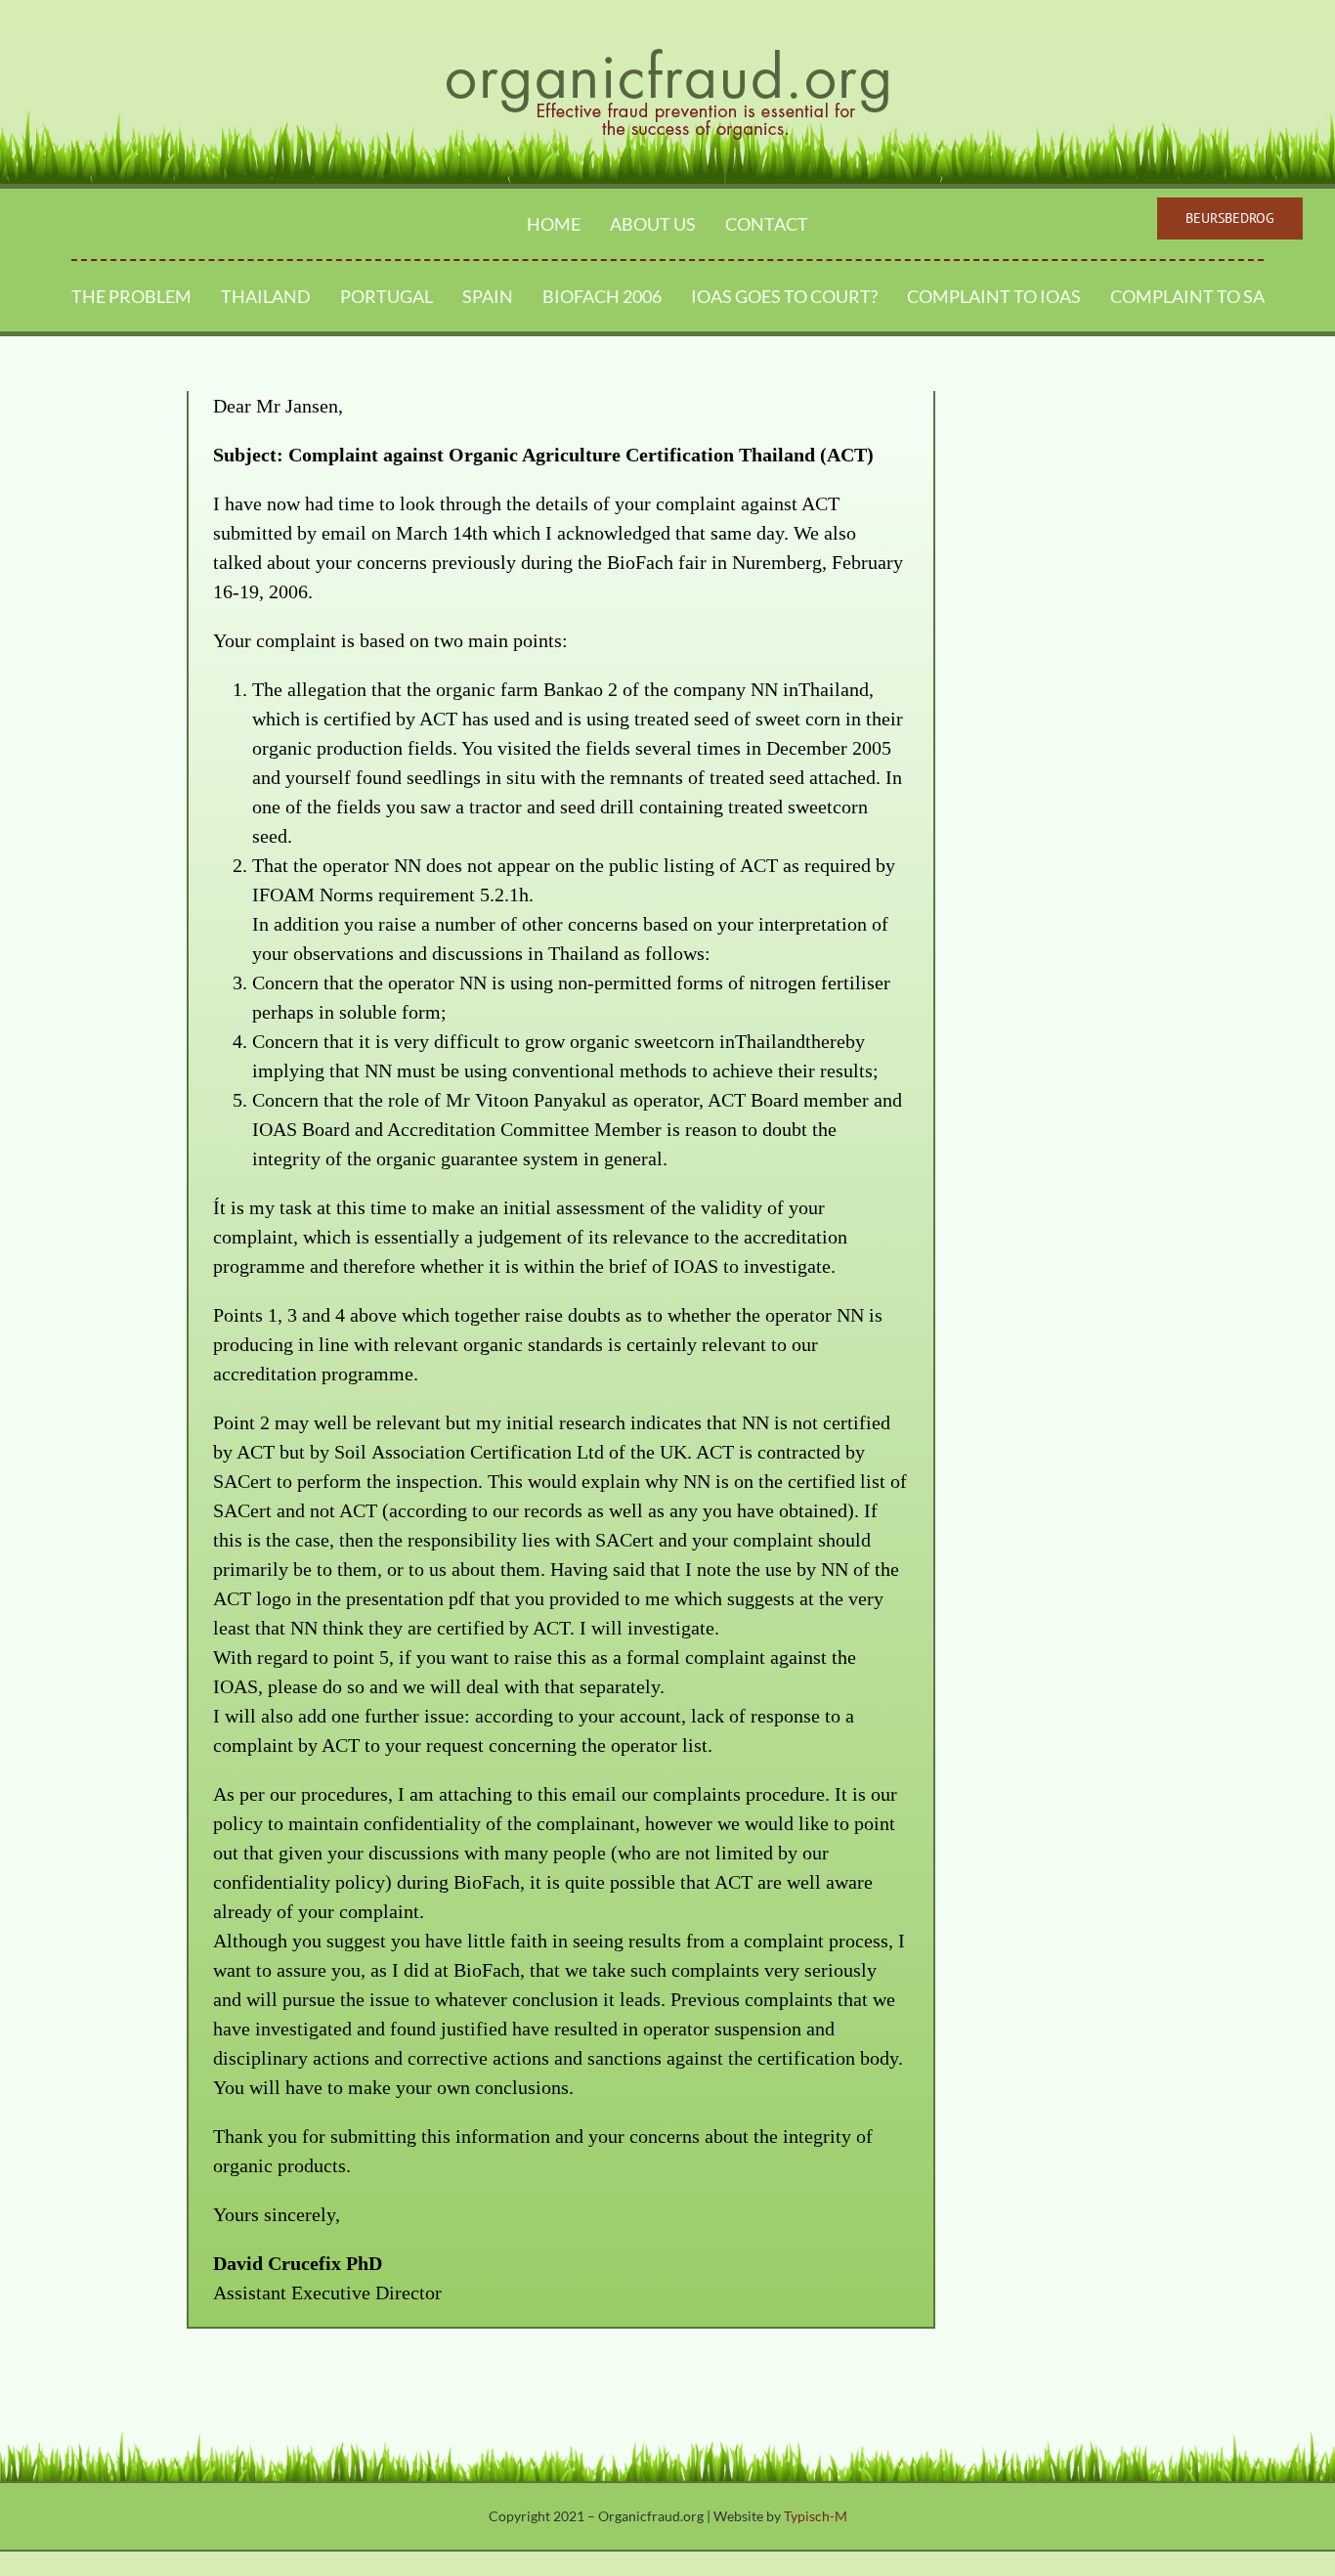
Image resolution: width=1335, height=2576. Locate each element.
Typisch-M (816, 2516)
